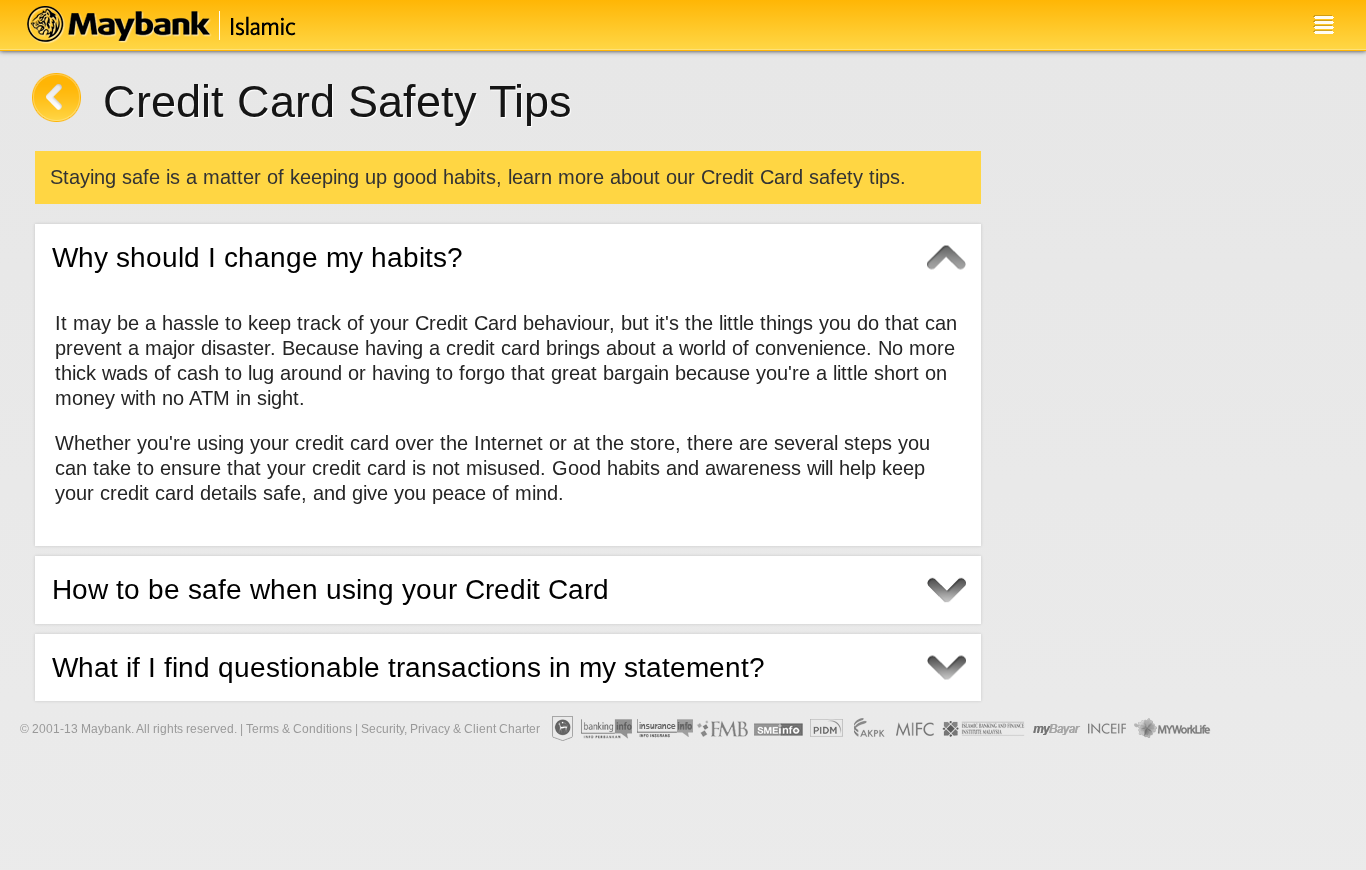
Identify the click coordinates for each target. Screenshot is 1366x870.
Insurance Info (665, 729)
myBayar (1057, 729)
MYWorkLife (1172, 729)
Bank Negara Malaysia (561, 729)
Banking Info (607, 729)
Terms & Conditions (299, 729)
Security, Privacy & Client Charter (450, 729)
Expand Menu (1323, 25)
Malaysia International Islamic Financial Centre (915, 729)
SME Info (778, 729)
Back (56, 97)
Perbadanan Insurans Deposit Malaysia (826, 729)
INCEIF (1108, 729)
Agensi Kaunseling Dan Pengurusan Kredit (869, 729)
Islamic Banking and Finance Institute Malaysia (985, 729)
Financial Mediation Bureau (723, 729)
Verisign (1242, 729)
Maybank (177, 25)
